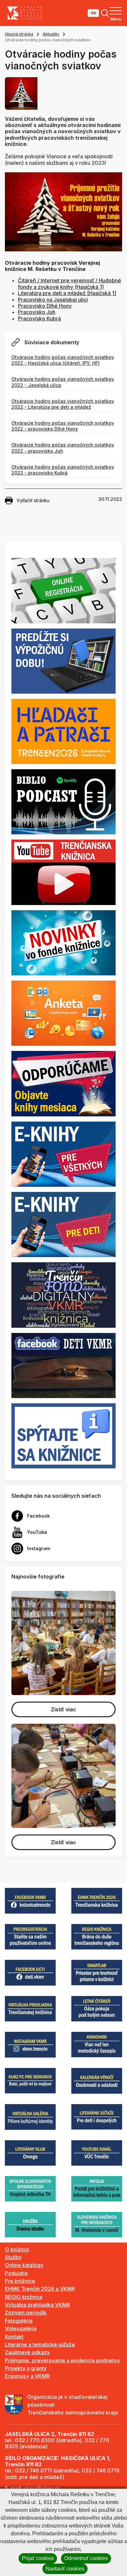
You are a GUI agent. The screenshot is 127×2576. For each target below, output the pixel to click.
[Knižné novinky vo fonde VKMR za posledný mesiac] (63, 942)
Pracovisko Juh (37, 312)
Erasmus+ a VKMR (27, 2376)
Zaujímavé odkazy (27, 2352)
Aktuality (51, 34)
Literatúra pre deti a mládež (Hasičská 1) (67, 293)
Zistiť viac (63, 1709)
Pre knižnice (20, 2281)
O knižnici (17, 2249)
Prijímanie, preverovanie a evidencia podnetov (62, 2360)
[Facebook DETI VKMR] (63, 1365)
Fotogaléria (19, 2321)
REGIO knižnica (24, 2297)
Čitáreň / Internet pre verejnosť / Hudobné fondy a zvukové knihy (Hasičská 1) (70, 283)
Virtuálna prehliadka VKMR (37, 2305)
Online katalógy (24, 2265)
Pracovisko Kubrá (39, 318)
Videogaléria (21, 2328)
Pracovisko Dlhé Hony (45, 306)
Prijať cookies (38, 2558)
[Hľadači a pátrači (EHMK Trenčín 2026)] (63, 731)
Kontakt (14, 2337)
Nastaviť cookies (65, 2569)
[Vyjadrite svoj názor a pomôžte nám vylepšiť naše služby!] (63, 1013)
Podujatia (16, 2273)
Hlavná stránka (19, 34)
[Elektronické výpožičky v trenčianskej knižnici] (63, 1154)
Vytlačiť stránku (33, 500)
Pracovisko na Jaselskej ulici (53, 300)
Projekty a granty (26, 2368)
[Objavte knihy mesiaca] (63, 1083)
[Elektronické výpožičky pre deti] (63, 1224)
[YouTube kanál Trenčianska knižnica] (63, 872)
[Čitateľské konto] (63, 660)
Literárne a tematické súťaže (40, 2344)
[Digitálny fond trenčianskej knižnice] (63, 1295)
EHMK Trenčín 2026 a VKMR (40, 2289)
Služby (13, 2257)
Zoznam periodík (26, 2313)
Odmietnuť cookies (86, 2558)
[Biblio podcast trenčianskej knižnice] (63, 801)
